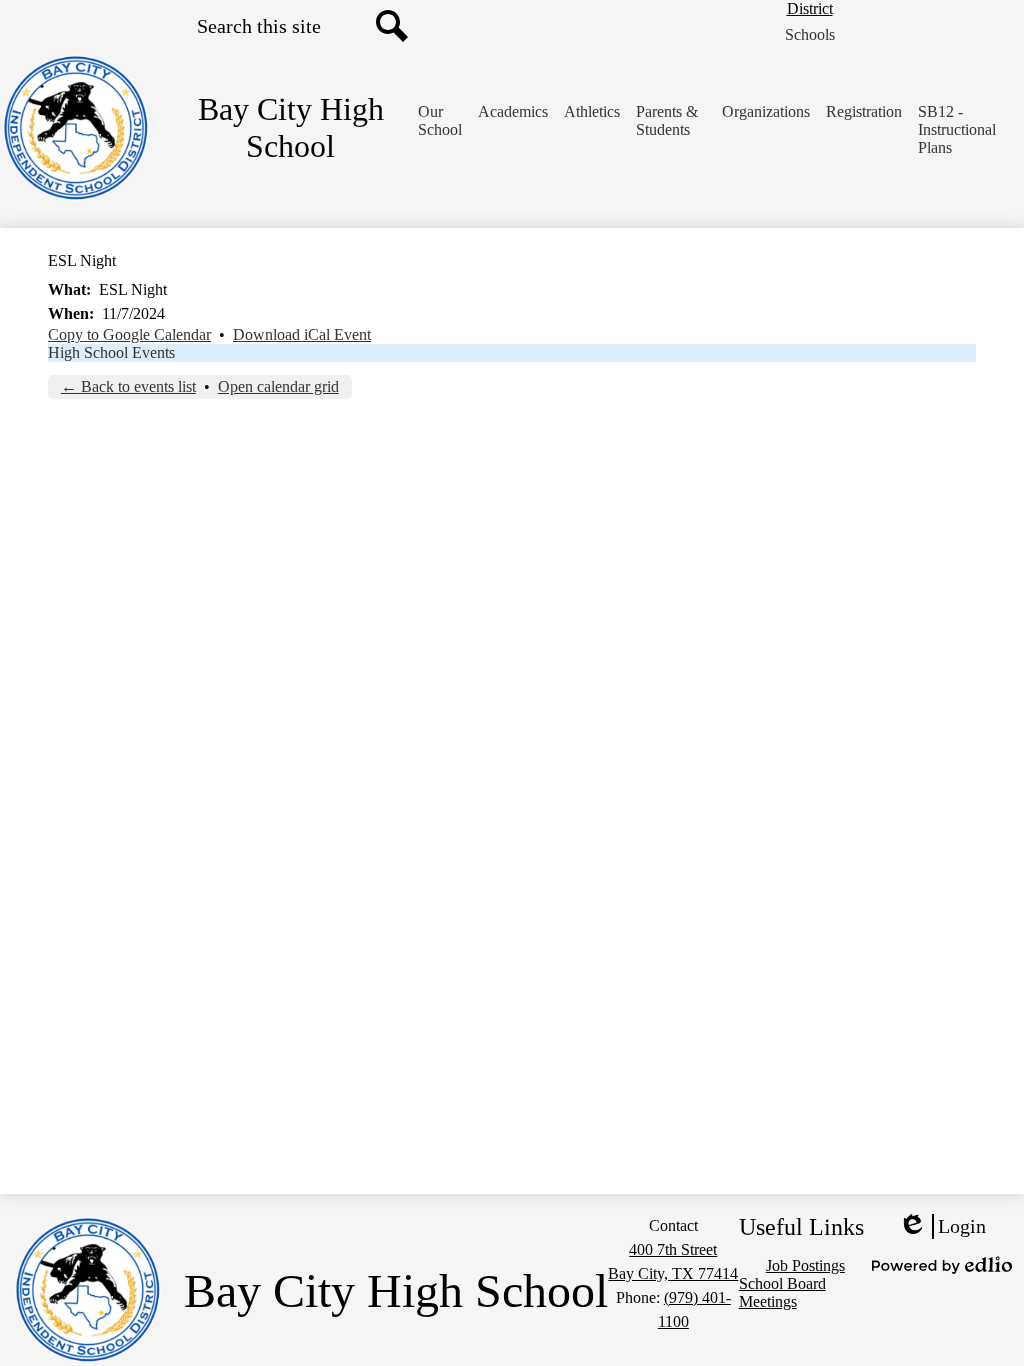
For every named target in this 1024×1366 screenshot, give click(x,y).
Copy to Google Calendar (129, 334)
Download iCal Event (302, 334)
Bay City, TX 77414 (673, 1273)
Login (942, 1227)
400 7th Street (673, 1249)
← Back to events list (128, 386)
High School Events (111, 352)
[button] (440, 121)
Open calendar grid (278, 386)
